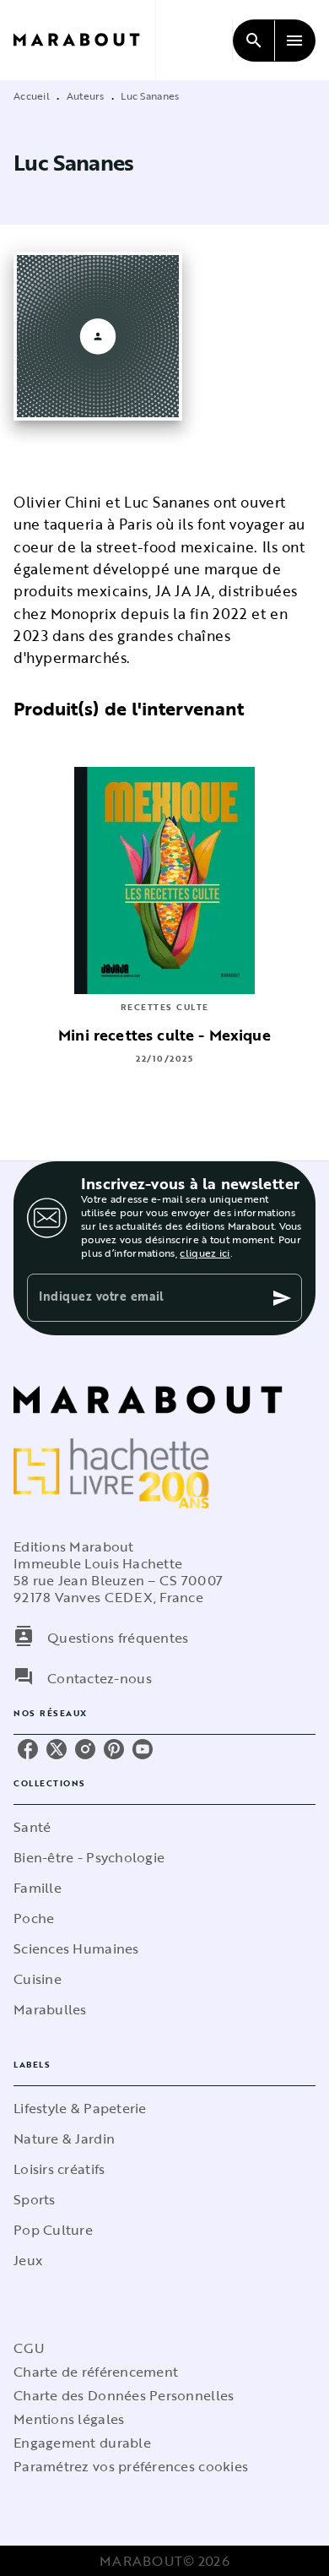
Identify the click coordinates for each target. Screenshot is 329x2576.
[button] (164, 1827)
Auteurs (86, 95)
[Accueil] (84, 40)
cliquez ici (205, 1253)
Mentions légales (69, 2419)
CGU (29, 2348)
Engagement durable (82, 2443)
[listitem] (28, 1749)
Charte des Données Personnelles (124, 2395)
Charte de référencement (96, 2372)
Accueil (32, 95)
